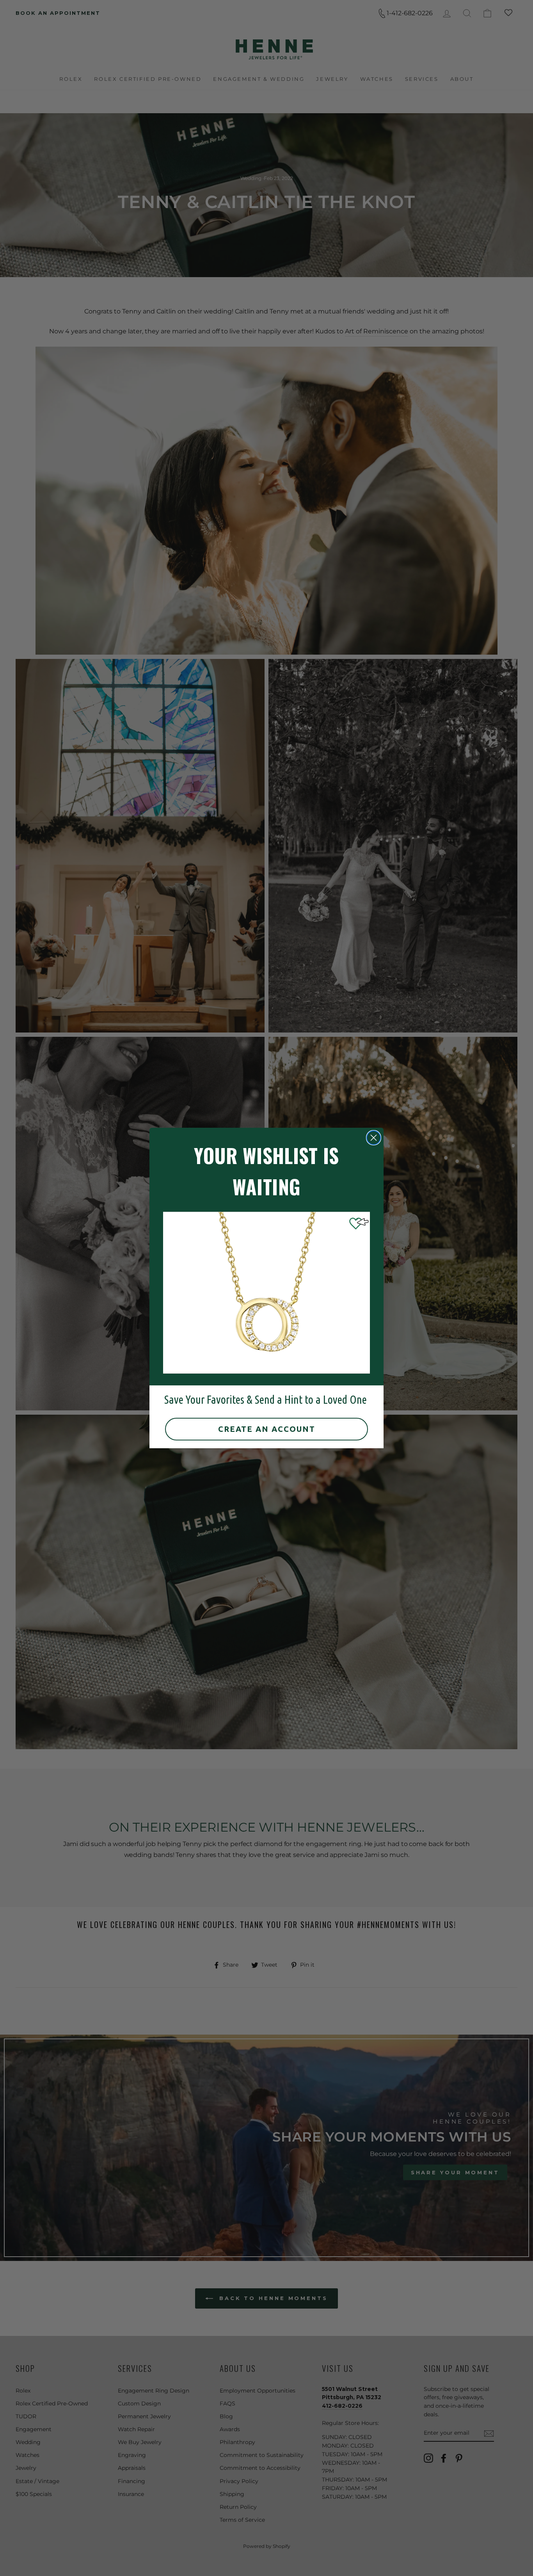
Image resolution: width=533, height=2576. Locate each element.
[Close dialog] (374, 1138)
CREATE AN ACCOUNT (267, 1429)
